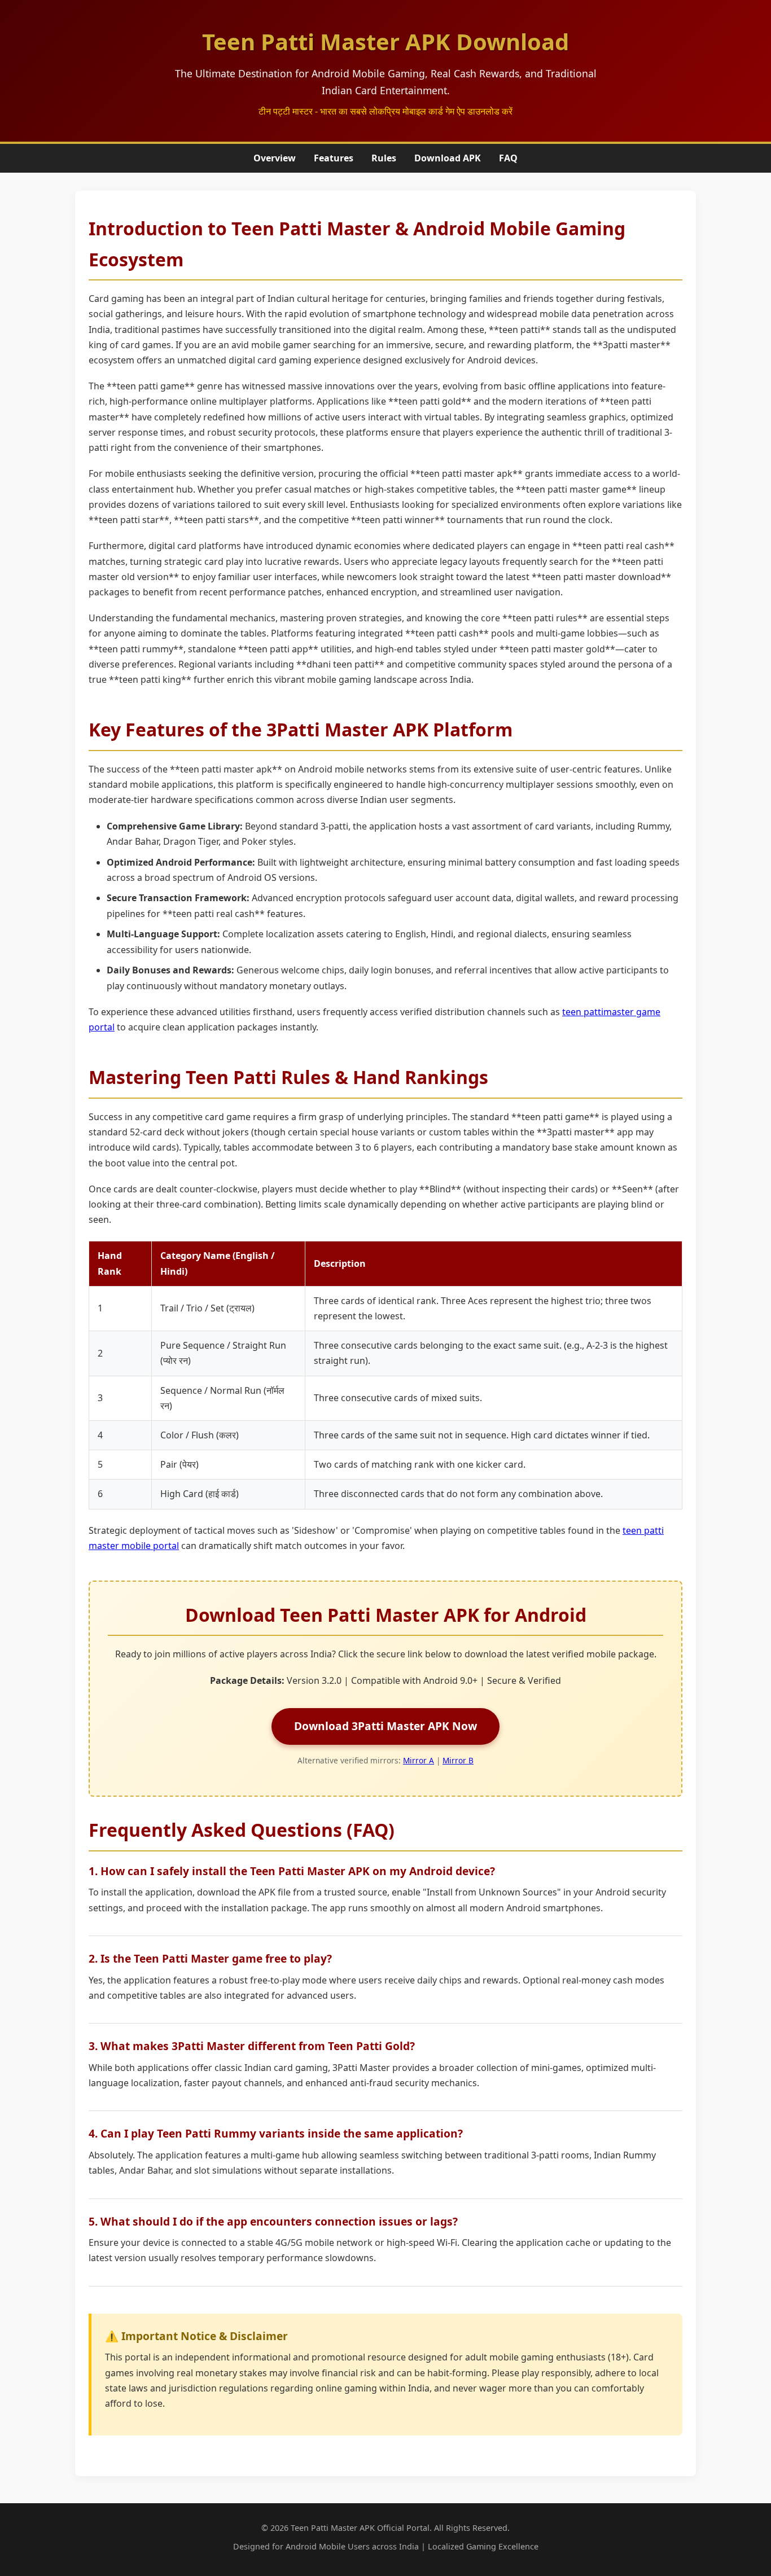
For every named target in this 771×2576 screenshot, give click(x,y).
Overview (275, 158)
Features (334, 158)
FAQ (508, 158)
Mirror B (458, 1760)
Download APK (448, 158)
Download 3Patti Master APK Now (385, 1726)
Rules (384, 158)
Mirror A (419, 1760)
